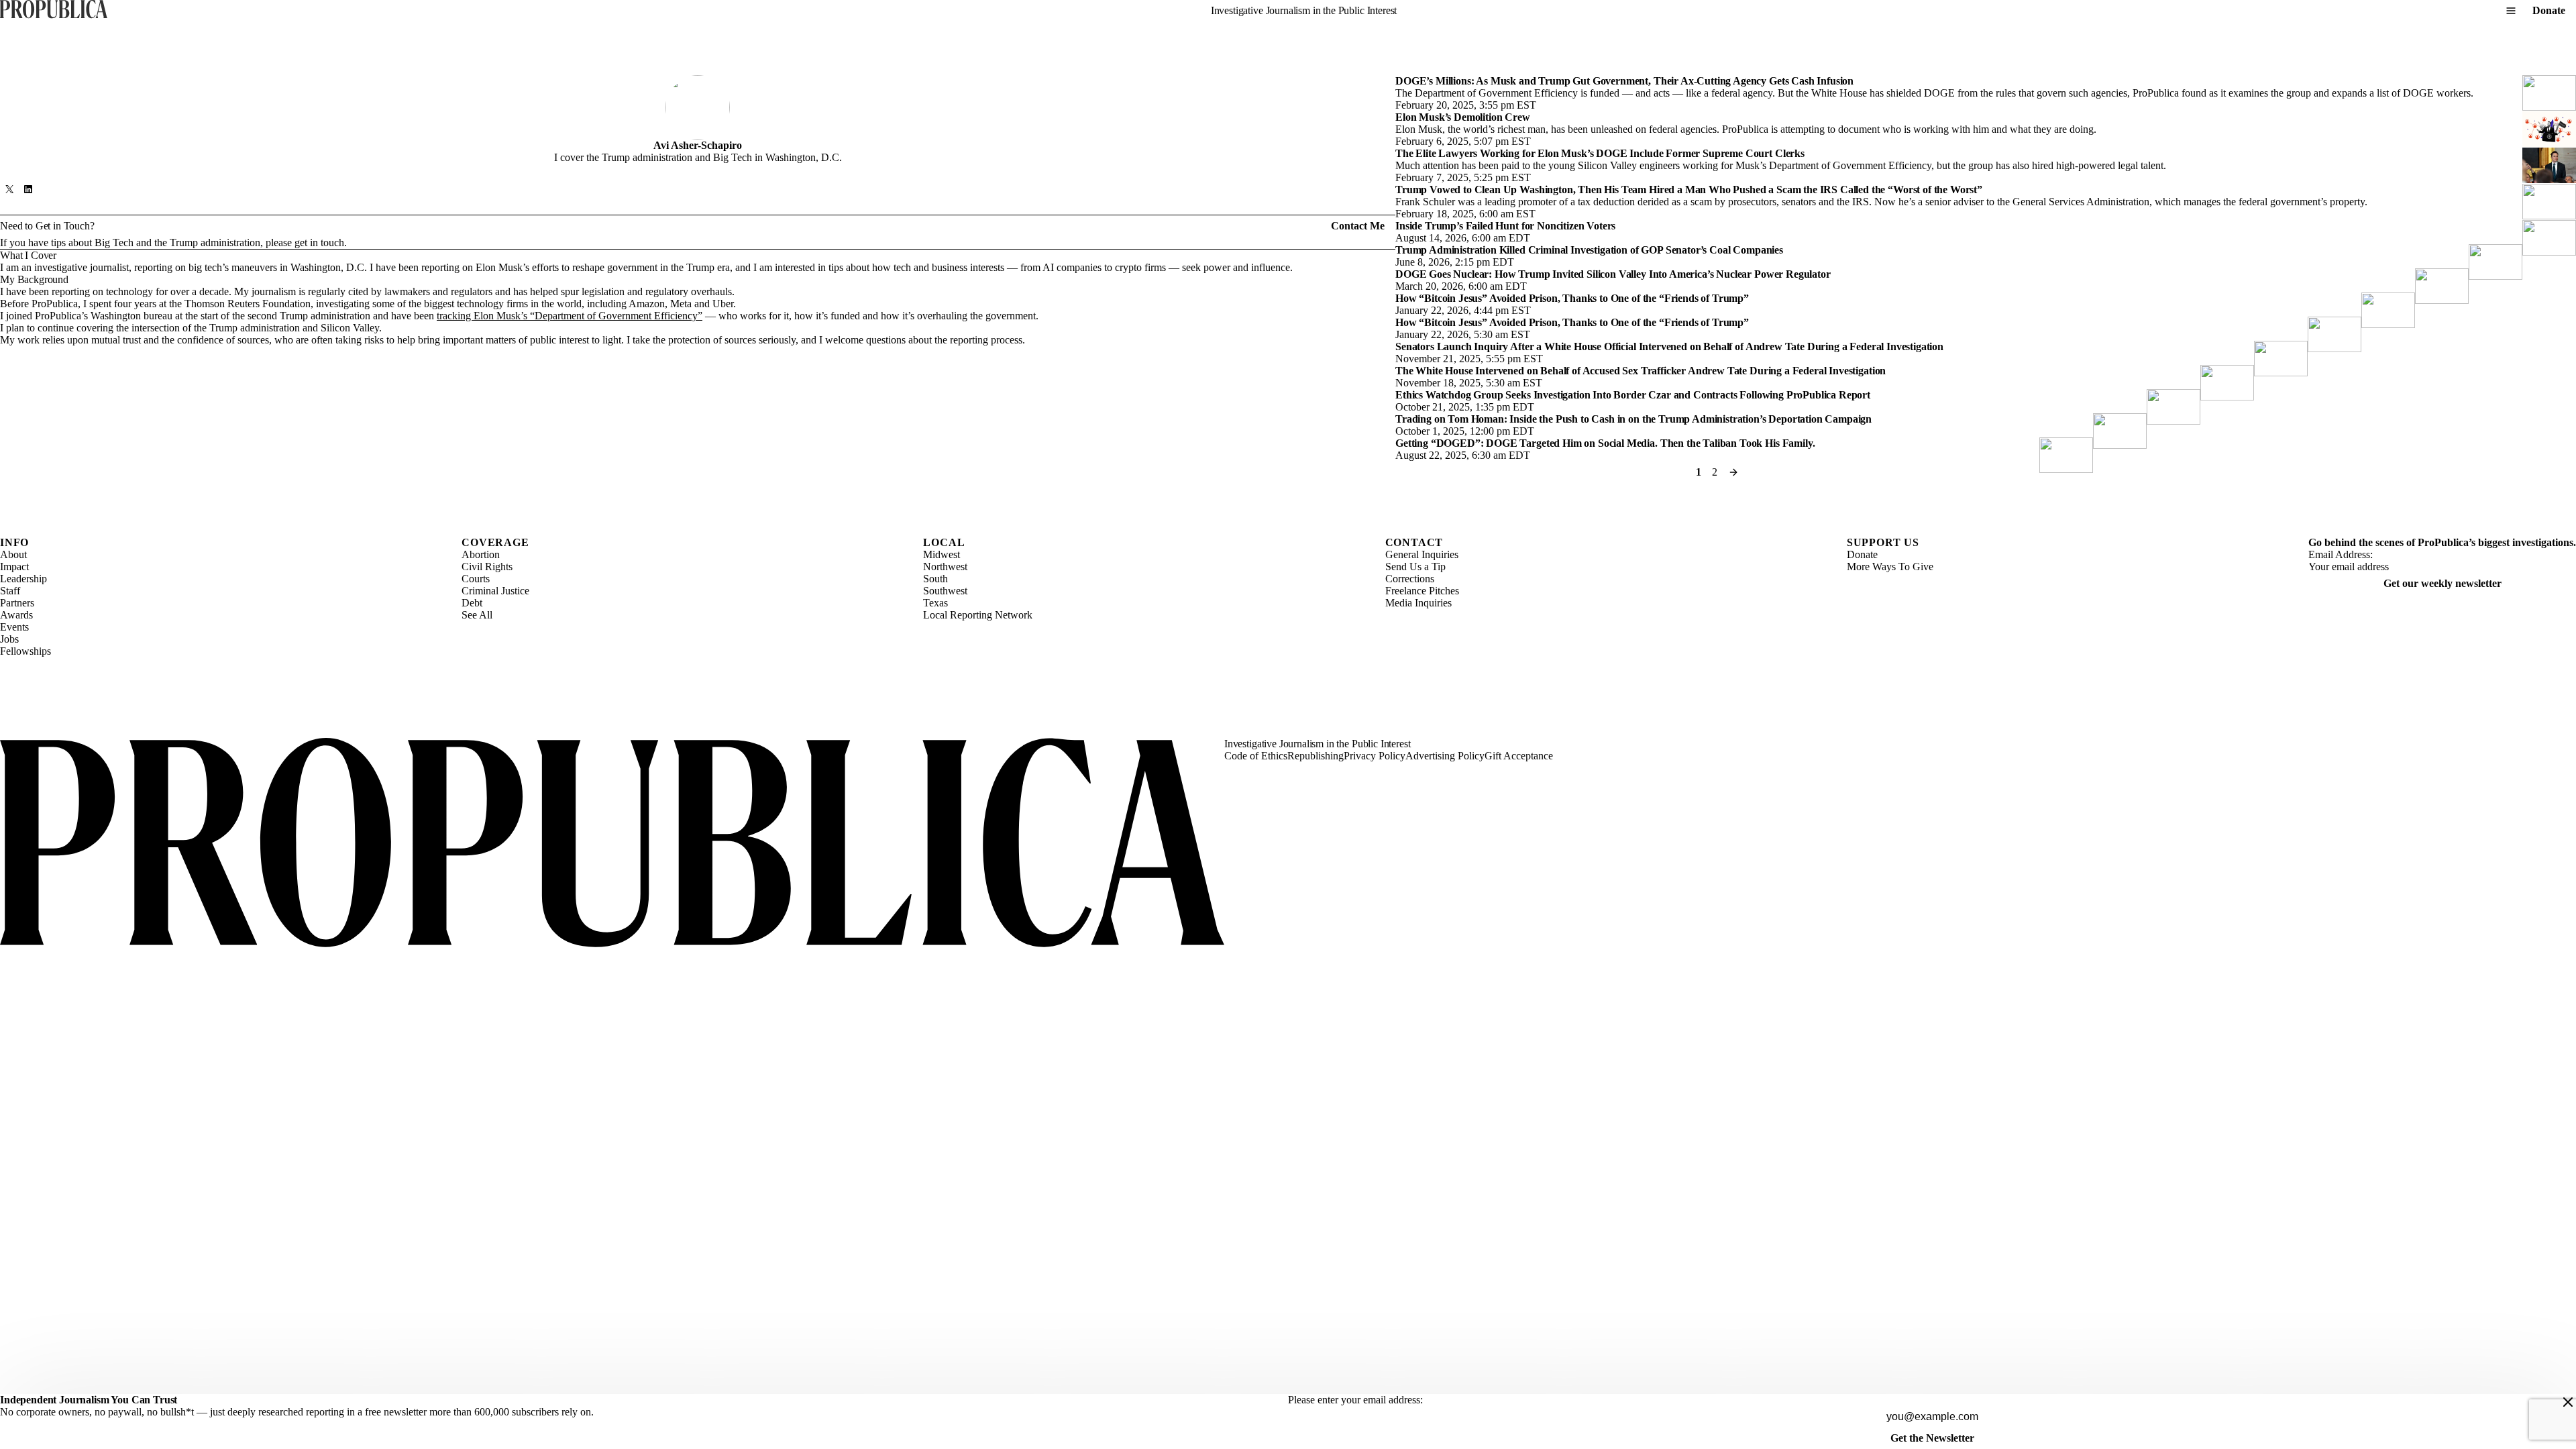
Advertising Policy (1445, 756)
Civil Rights (487, 567)
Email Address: (2341, 554)
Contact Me (1358, 226)
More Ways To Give (1890, 567)
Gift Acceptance (1519, 756)
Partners (17, 603)
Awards (16, 615)
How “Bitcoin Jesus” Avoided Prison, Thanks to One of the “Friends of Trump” (1572, 298)
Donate (2549, 10)
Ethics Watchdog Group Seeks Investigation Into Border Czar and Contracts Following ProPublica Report (1633, 395)
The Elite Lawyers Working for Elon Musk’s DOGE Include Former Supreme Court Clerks (1600, 153)
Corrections (1410, 579)
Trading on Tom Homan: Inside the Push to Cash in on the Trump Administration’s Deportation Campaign (1633, 419)
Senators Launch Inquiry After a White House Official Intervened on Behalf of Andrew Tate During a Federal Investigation (1669, 346)
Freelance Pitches (1422, 591)
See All (477, 615)
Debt (472, 603)
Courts (476, 579)
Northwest (945, 567)
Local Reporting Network (978, 615)
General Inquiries (1422, 554)
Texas (935, 603)
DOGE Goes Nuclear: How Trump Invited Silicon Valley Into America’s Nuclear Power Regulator (1613, 274)
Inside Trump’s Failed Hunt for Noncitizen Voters (1505, 226)
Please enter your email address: (1355, 1400)
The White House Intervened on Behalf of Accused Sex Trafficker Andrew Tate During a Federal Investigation (1641, 371)
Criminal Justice (495, 591)
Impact (14, 567)
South (935, 579)
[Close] (2568, 1402)
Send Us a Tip (1415, 567)
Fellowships (25, 651)
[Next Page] (1733, 472)
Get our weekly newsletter (2443, 583)
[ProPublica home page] (612, 844)
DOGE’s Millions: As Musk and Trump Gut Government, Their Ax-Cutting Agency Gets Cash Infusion (1624, 81)
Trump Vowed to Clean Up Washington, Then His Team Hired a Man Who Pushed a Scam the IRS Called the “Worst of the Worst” (1689, 190)
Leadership (23, 579)
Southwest (945, 591)
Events (14, 627)
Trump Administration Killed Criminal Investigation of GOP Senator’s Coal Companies (1589, 250)
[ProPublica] (54, 10)
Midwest (942, 554)
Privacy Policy (1375, 756)
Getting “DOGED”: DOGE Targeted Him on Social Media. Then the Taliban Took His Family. (1605, 443)
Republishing (1316, 756)
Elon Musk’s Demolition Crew (1463, 117)
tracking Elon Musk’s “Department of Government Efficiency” (570, 316)
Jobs (9, 639)
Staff (10, 591)
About (13, 554)
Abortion (481, 554)
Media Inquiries (1418, 603)
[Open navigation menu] (2511, 11)
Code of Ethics (1256, 756)
